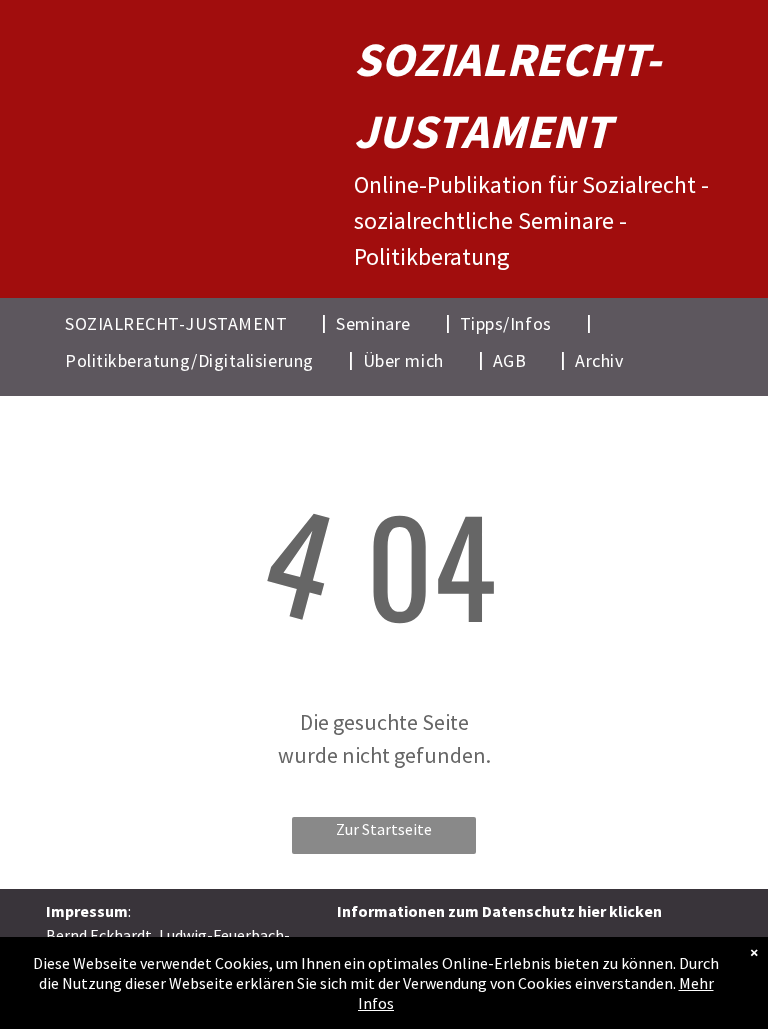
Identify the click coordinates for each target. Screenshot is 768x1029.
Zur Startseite (384, 829)
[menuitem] (190, 322)
